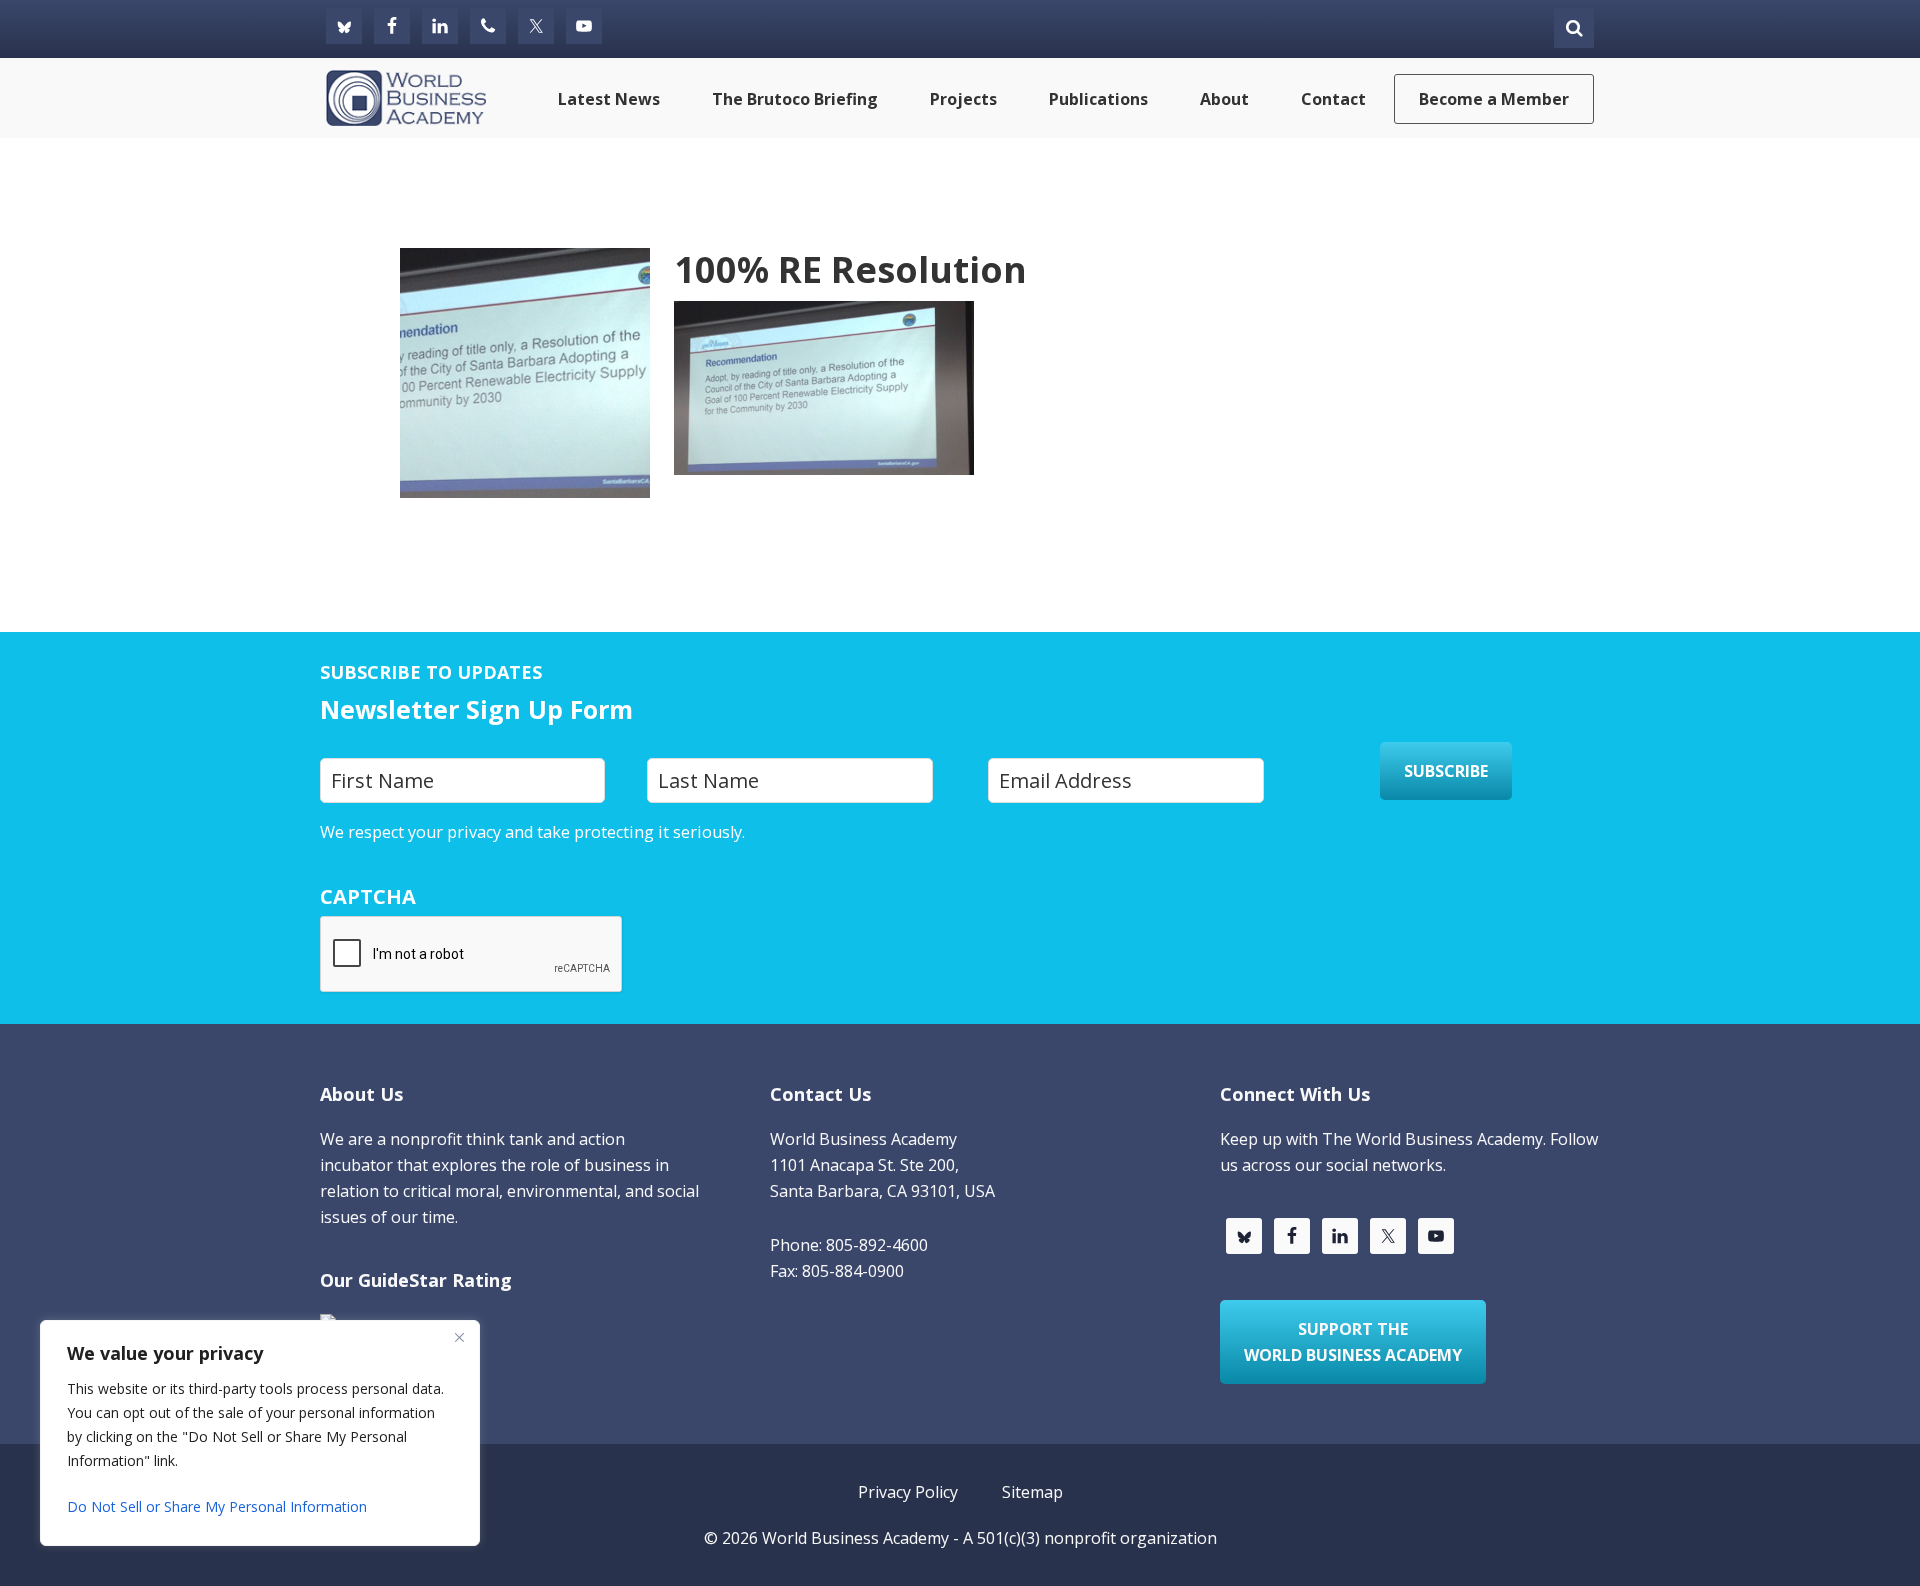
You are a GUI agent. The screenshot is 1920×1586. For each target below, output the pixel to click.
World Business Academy (855, 1538)
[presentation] (472, 955)
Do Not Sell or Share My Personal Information (217, 1506)
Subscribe (1446, 771)
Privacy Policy (800, 832)
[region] (260, 1433)
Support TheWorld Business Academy (1353, 1342)
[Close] (459, 1337)
